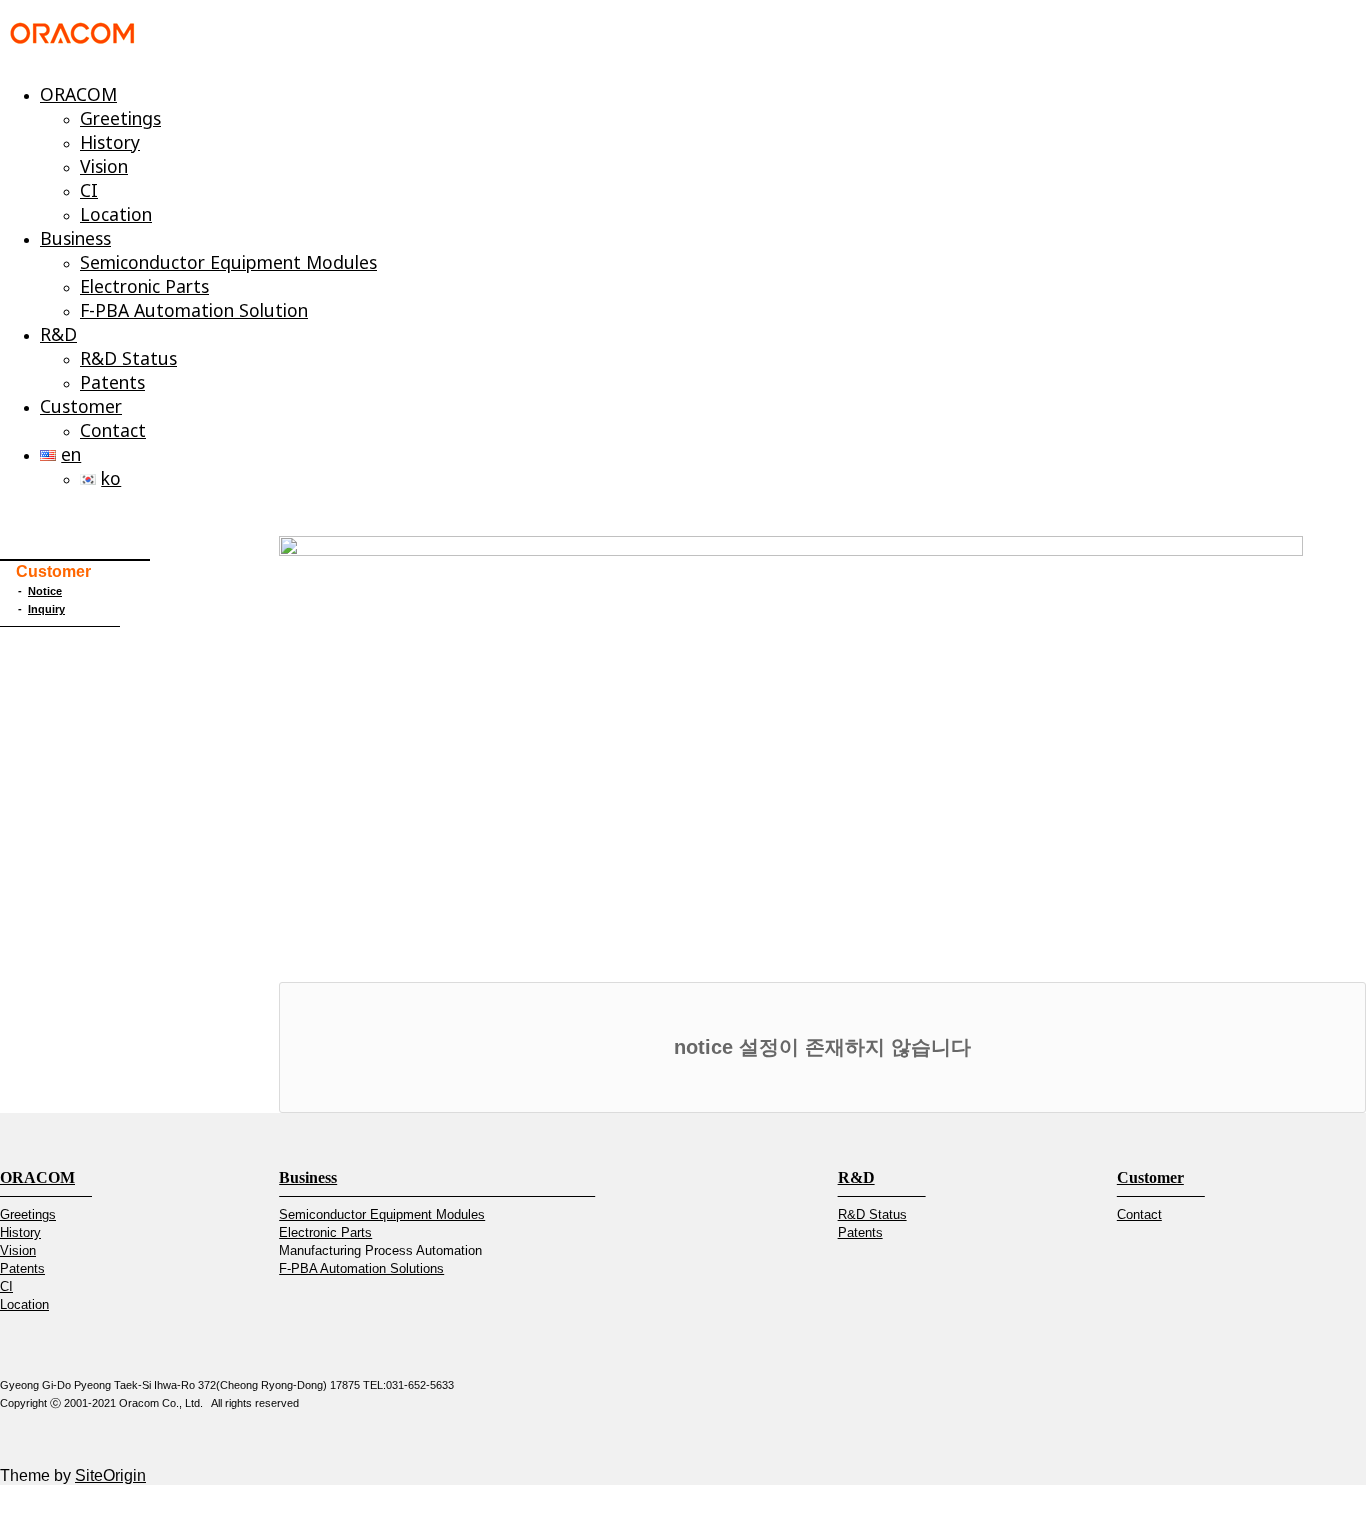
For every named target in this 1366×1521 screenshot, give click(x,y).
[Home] (72, 41)
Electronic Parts (144, 286)
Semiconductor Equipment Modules (228, 262)
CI (89, 190)
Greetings (120, 118)
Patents (112, 382)
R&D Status (128, 358)
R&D (58, 334)
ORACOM (78, 94)
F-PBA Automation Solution (194, 310)
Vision (104, 166)
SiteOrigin (110, 1475)
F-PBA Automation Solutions (361, 1268)
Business (75, 238)
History (110, 142)
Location (116, 214)
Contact (113, 430)
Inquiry (46, 609)
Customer (81, 406)
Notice (45, 591)
